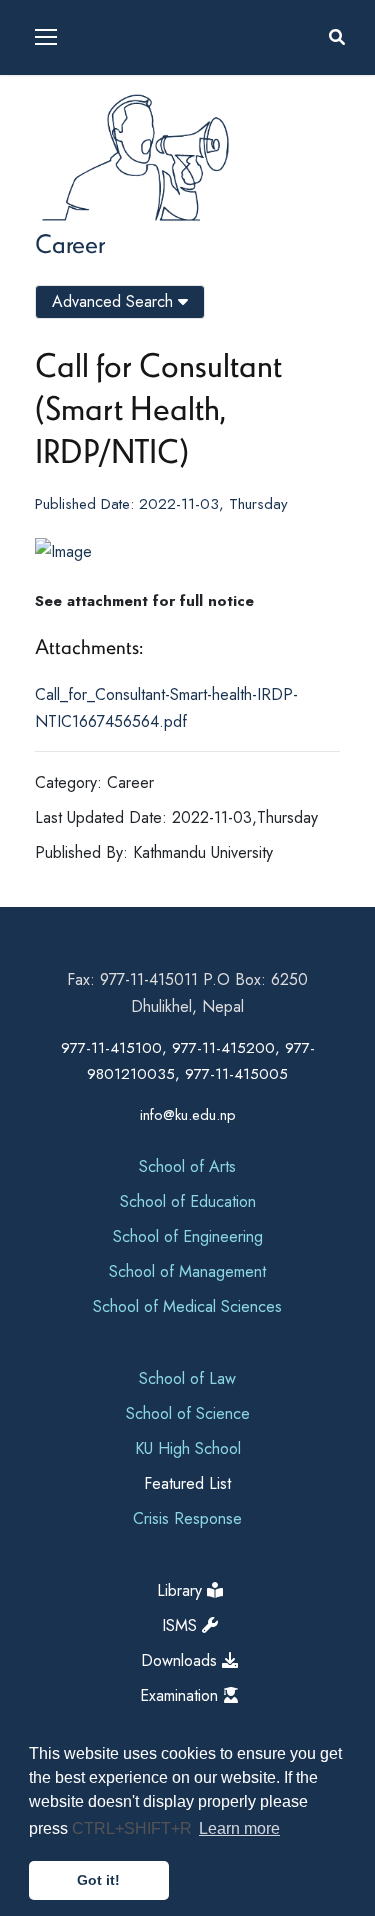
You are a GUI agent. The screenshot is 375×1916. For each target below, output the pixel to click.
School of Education (188, 1201)
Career (70, 243)
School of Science (188, 1413)
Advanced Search (115, 301)
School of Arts (187, 1166)
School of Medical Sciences (187, 1306)
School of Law (187, 1378)
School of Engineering (188, 1236)
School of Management (187, 1271)
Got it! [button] (98, 1880)
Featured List (187, 1483)
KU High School (188, 1448)
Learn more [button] (239, 1828)
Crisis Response (187, 1518)
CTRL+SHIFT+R (134, 1828)
